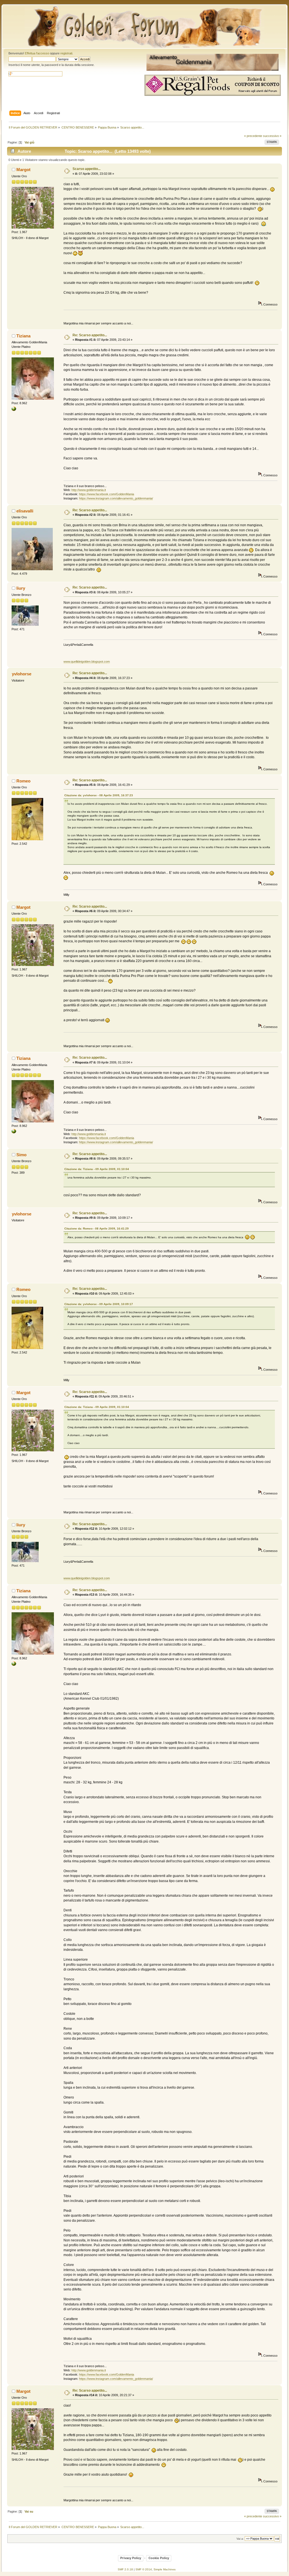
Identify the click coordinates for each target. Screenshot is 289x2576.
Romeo (23, 781)
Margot (23, 170)
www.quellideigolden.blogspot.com (87, 662)
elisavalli (25, 511)
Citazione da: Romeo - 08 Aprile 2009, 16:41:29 (97, 1229)
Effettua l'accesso (37, 53)
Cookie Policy (159, 2558)
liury (21, 588)
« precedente (253, 136)
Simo (21, 1155)
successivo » (272, 136)
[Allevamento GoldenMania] (14, 410)
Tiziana (23, 336)
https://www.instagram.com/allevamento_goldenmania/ (116, 498)
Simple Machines (165, 2569)
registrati (66, 53)
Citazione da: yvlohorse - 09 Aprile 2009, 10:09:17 (99, 1304)
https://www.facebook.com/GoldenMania (107, 494)
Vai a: (240, 2539)
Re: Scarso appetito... (90, 335)
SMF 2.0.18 (125, 2569)
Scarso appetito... (87, 169)
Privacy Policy (131, 2558)
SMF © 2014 (144, 2569)
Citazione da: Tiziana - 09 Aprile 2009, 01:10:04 (97, 1169)
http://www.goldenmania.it (89, 490)
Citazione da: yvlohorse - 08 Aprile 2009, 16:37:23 (99, 795)
